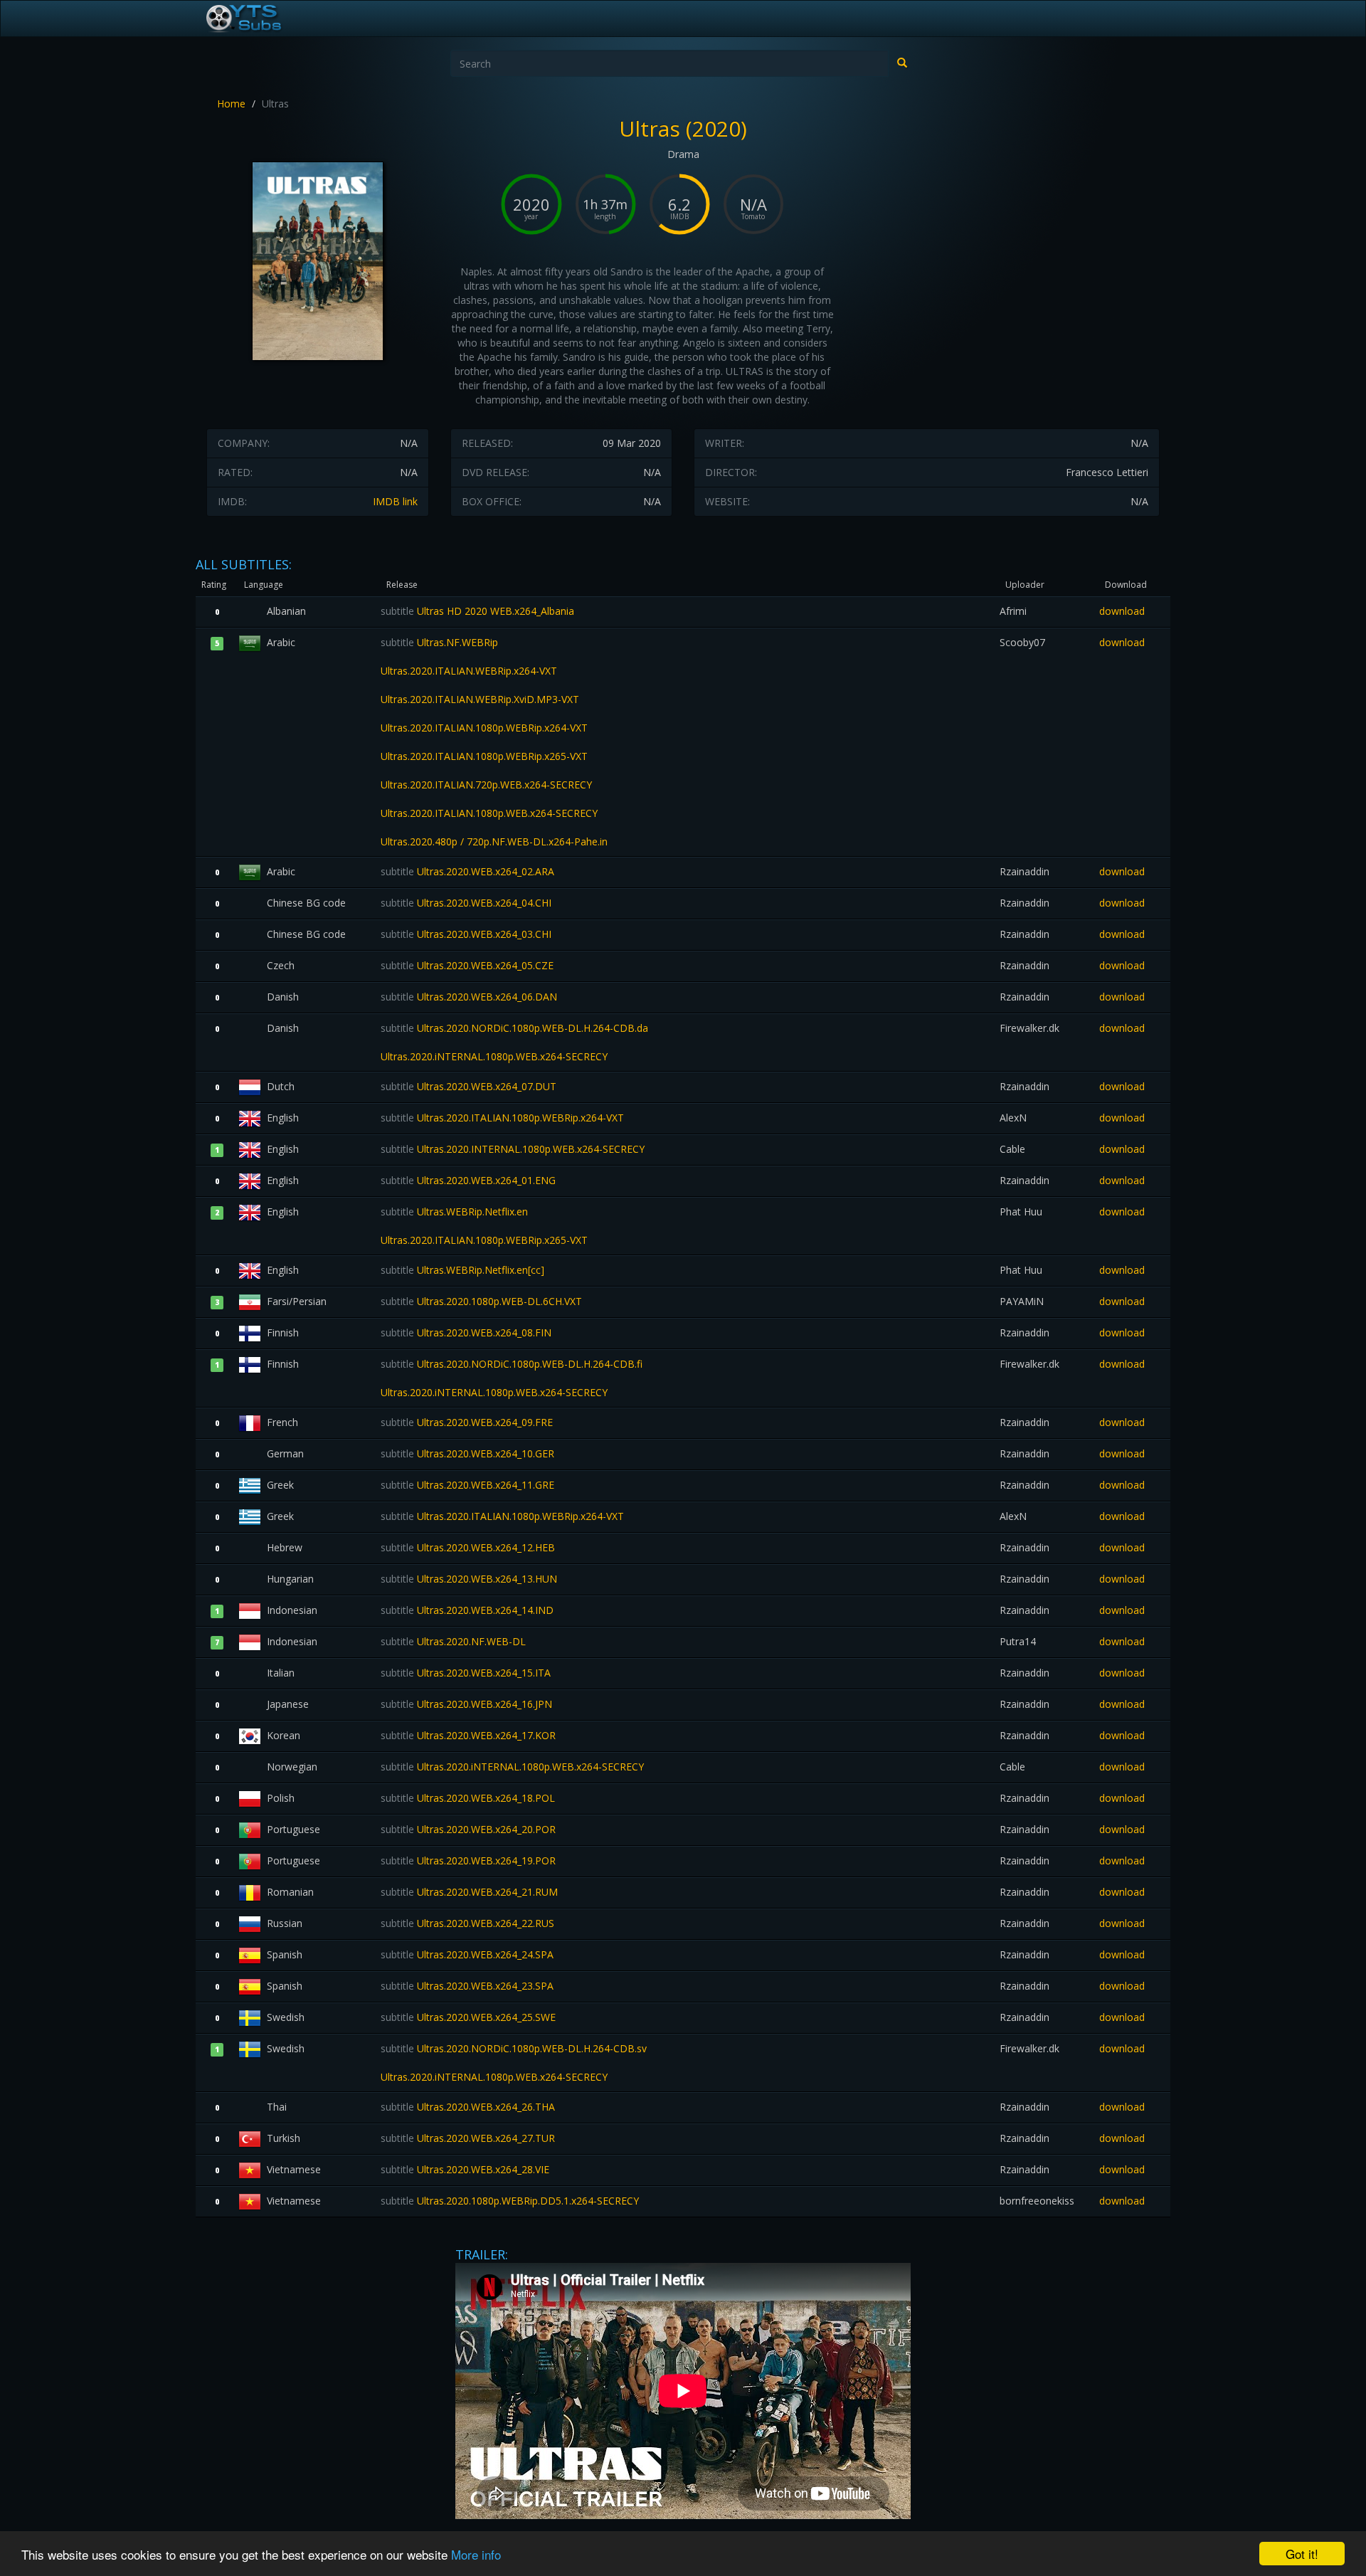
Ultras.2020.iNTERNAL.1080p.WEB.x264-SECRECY (512, 1767)
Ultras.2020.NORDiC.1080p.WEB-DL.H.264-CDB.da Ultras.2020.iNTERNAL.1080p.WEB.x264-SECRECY (514, 1042)
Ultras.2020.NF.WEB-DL (453, 1641)
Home (231, 104)
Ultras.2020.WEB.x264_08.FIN (466, 1332)
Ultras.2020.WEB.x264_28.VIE (465, 2169)
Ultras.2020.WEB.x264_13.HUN (469, 1579)
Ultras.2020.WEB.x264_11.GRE (467, 1485)
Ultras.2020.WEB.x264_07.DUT (468, 1086)
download (1122, 611)
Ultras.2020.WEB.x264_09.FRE (467, 1422)
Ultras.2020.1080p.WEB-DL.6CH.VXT (481, 1301)
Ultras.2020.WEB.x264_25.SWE (468, 2017)
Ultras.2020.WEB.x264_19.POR (468, 1860)
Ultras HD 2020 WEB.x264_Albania (477, 611)
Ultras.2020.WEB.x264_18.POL (468, 1798)
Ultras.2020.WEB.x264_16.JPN (466, 1704)
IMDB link (395, 501)
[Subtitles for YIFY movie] (260, 19)
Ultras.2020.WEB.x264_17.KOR (468, 1735)
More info (476, 2554)
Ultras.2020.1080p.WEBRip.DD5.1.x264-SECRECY (510, 2201)
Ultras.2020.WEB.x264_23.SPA (467, 1986)
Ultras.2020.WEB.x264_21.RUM (469, 1892)
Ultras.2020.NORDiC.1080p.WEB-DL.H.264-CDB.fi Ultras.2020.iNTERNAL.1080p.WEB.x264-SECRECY (512, 1378)
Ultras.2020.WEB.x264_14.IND (467, 1610)
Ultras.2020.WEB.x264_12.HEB (468, 1547)
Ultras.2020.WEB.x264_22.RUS (467, 1923)
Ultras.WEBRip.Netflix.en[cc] (462, 1270)
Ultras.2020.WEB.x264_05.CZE (467, 965)
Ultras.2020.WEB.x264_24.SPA (467, 1954)
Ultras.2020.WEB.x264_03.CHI (466, 934)
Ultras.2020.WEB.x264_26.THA (468, 2107)
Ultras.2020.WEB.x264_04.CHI (466, 903)
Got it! (1302, 2554)
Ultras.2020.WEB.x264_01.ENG (468, 1180)
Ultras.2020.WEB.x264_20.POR (468, 1829)
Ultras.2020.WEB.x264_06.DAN (469, 997)
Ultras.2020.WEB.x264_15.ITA (466, 1673)
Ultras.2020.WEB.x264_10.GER (467, 1453)
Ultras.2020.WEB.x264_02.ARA (467, 871)
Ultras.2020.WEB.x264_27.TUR (468, 2138)
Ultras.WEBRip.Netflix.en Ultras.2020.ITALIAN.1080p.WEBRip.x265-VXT (484, 1226)
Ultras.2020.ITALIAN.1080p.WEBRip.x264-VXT (502, 1118)
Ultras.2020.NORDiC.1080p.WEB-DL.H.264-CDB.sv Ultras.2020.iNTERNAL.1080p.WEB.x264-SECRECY (514, 2063)
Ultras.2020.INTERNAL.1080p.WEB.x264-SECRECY (513, 1149)
